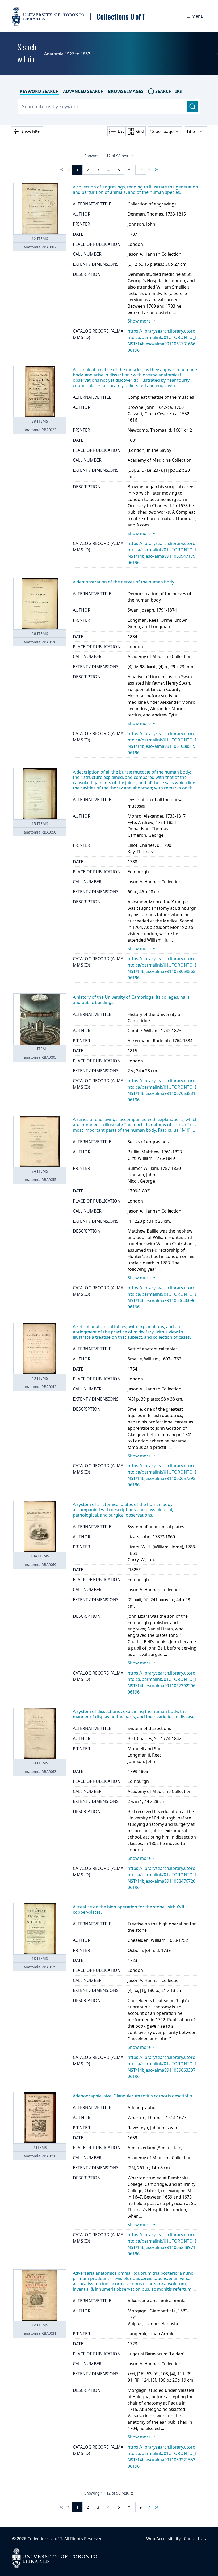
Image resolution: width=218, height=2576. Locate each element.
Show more (139, 321)
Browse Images (126, 91)
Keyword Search (39, 91)
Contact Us (195, 2539)
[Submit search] (192, 106)
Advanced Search (83, 91)
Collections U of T (45, 2539)
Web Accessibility (163, 2539)
